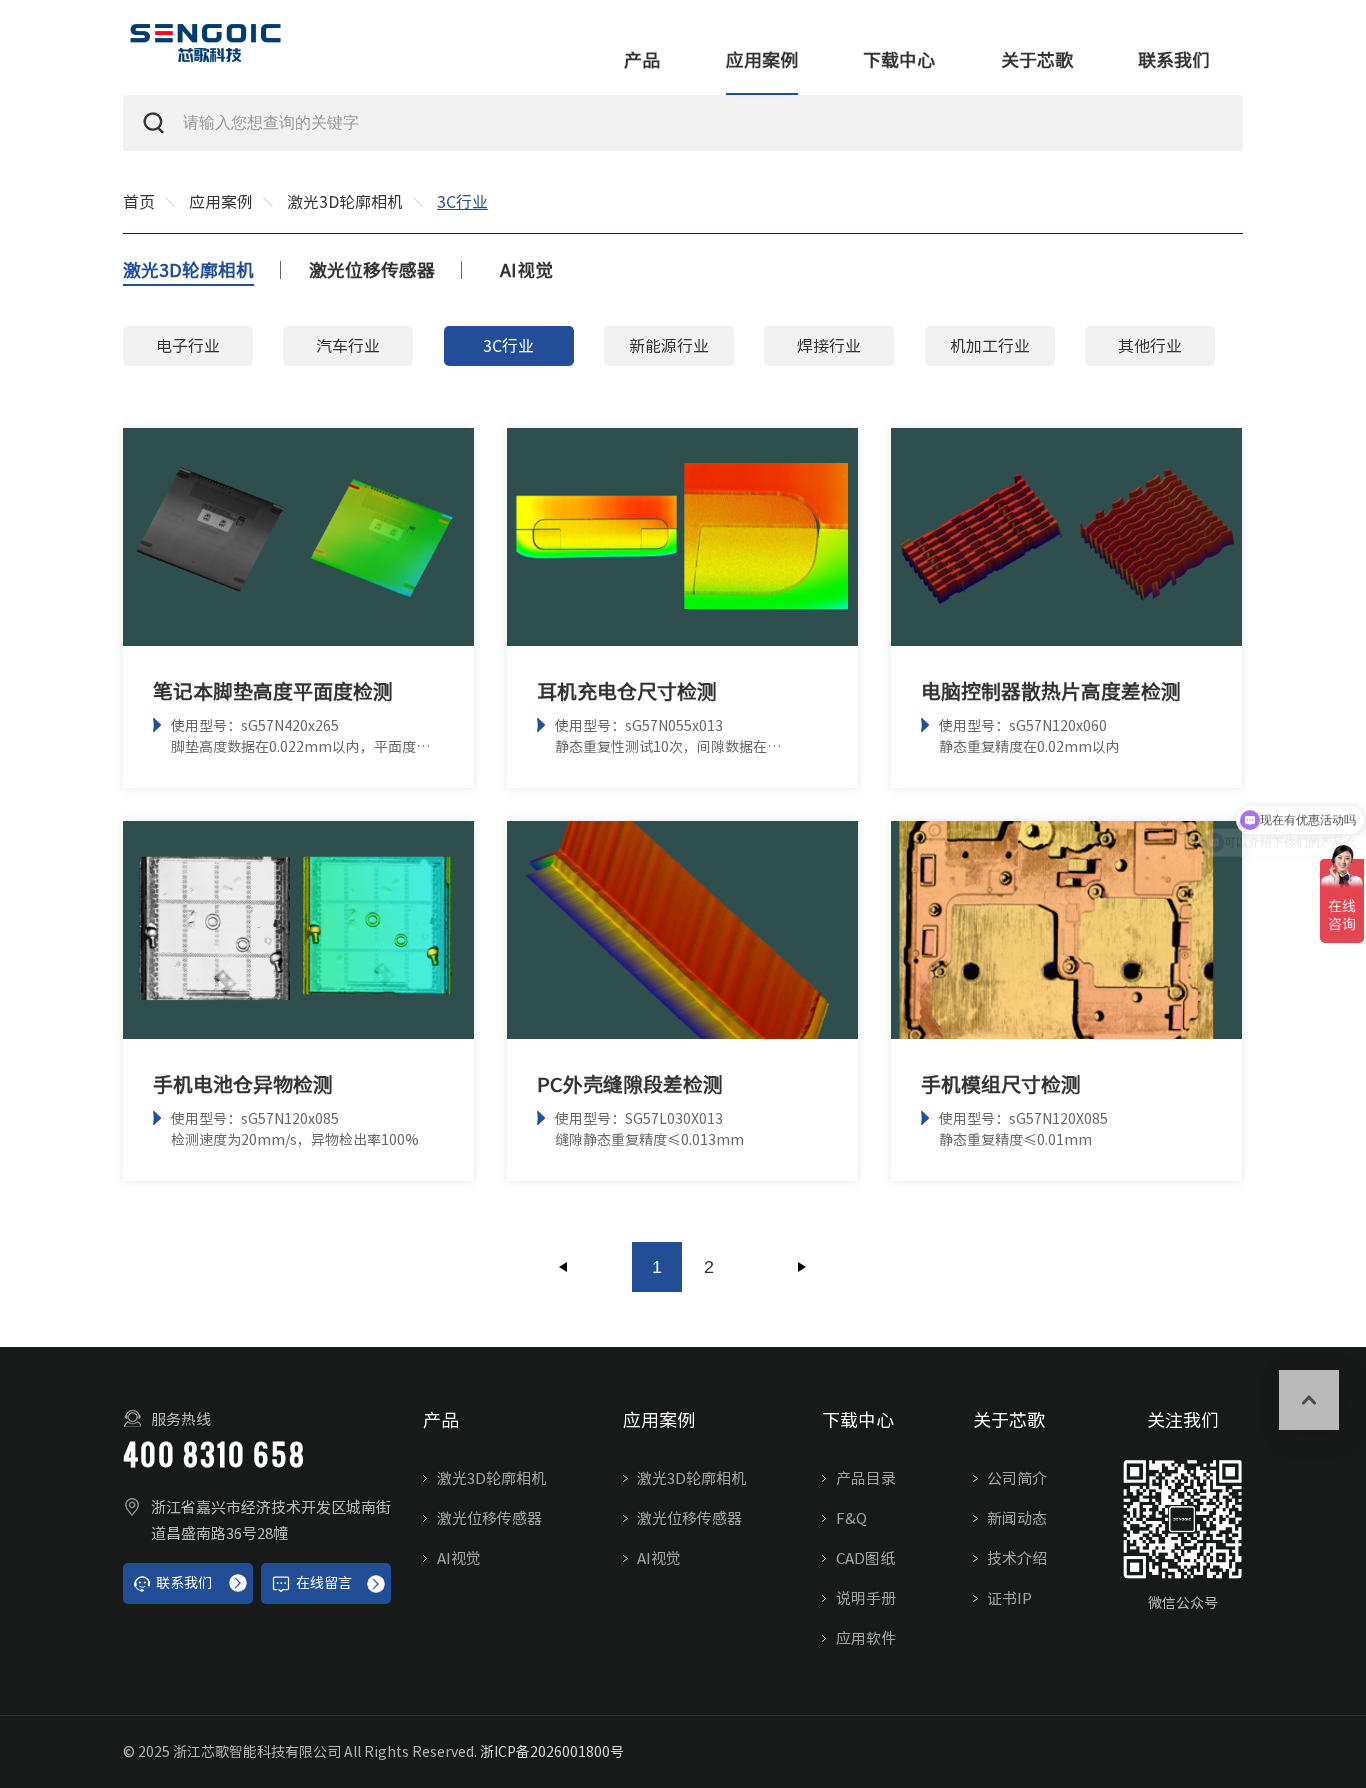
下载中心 (899, 60)
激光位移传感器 (372, 270)
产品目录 (866, 1478)
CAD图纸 (865, 1558)
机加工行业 (990, 346)
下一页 (802, 1267)
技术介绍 (1017, 1558)
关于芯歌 (1037, 60)
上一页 (564, 1267)
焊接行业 (829, 346)
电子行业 (188, 346)
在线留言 (324, 1583)
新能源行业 (669, 346)
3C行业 (508, 346)
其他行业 (1150, 346)
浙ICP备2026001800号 (552, 1752)
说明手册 (866, 1598)
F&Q (851, 1518)
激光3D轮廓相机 (345, 202)
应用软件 (866, 1638)
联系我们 (1174, 60)
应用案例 (762, 60)
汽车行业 (348, 346)
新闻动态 (1017, 1518)
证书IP (1009, 1598)
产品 (642, 60)
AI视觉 (526, 270)
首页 (139, 202)
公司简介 (1017, 1478)
